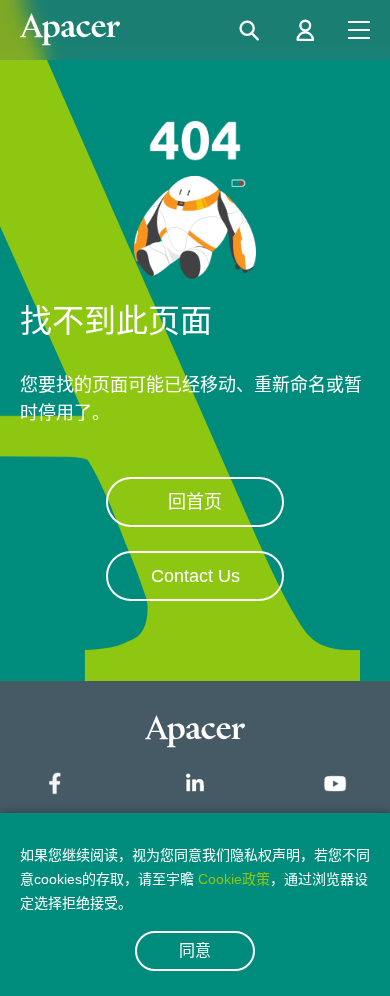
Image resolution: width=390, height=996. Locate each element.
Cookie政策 (234, 879)
